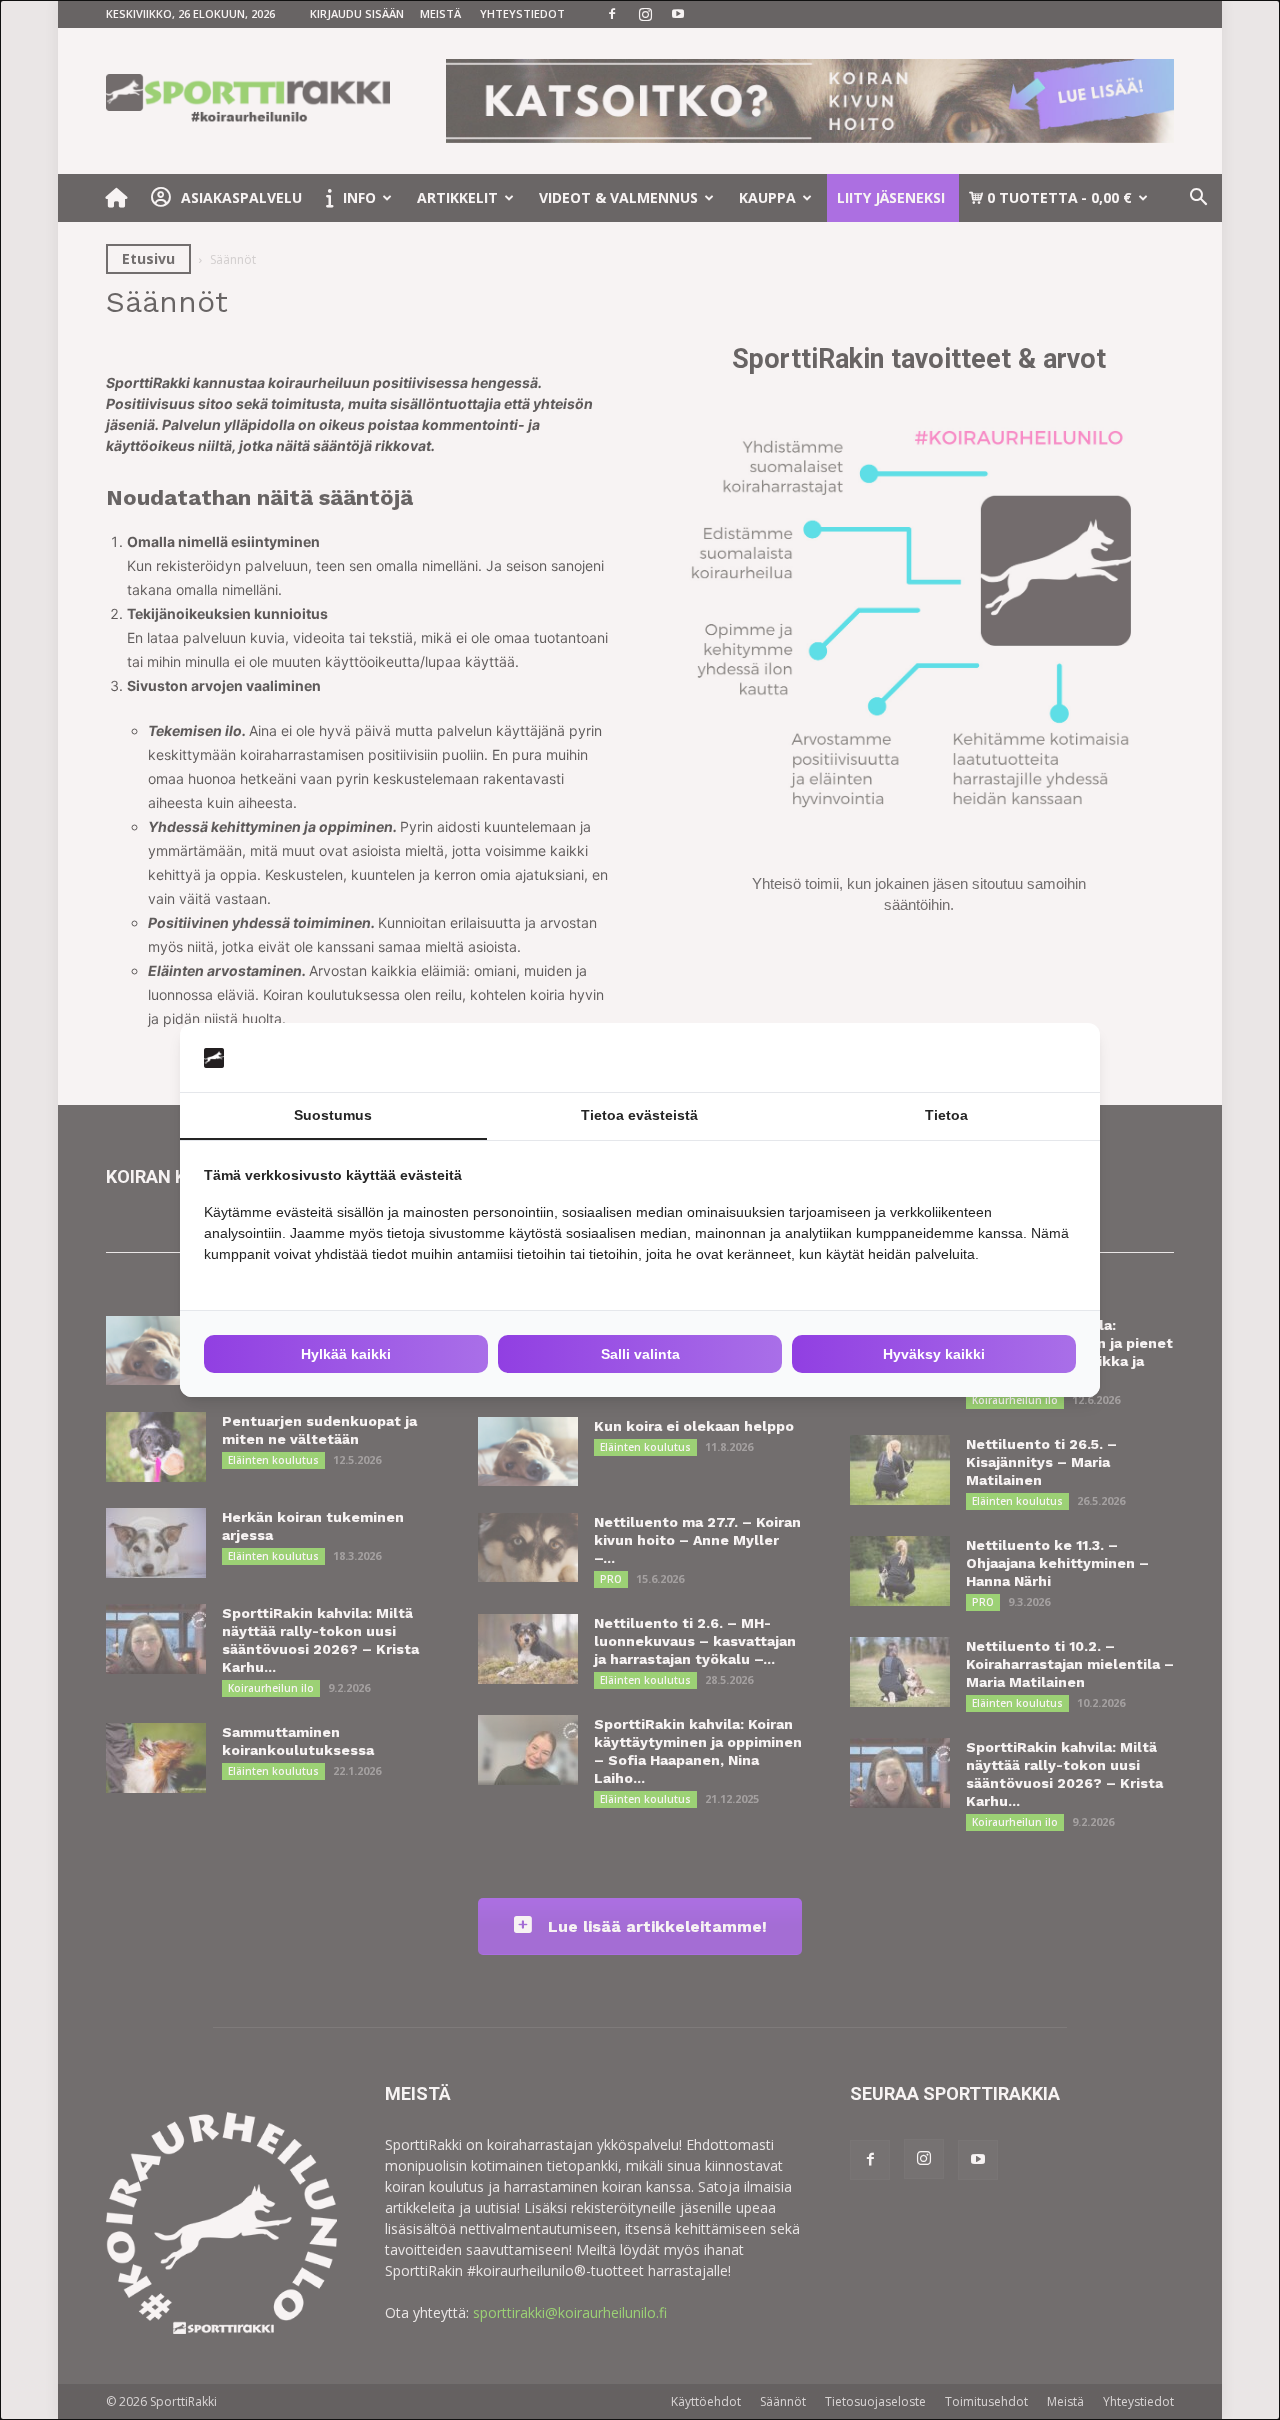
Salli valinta (640, 1354)
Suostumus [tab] (333, 1115)
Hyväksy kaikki (934, 1354)
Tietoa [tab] (946, 1115)
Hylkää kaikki (346, 1354)
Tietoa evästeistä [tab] (639, 1115)
